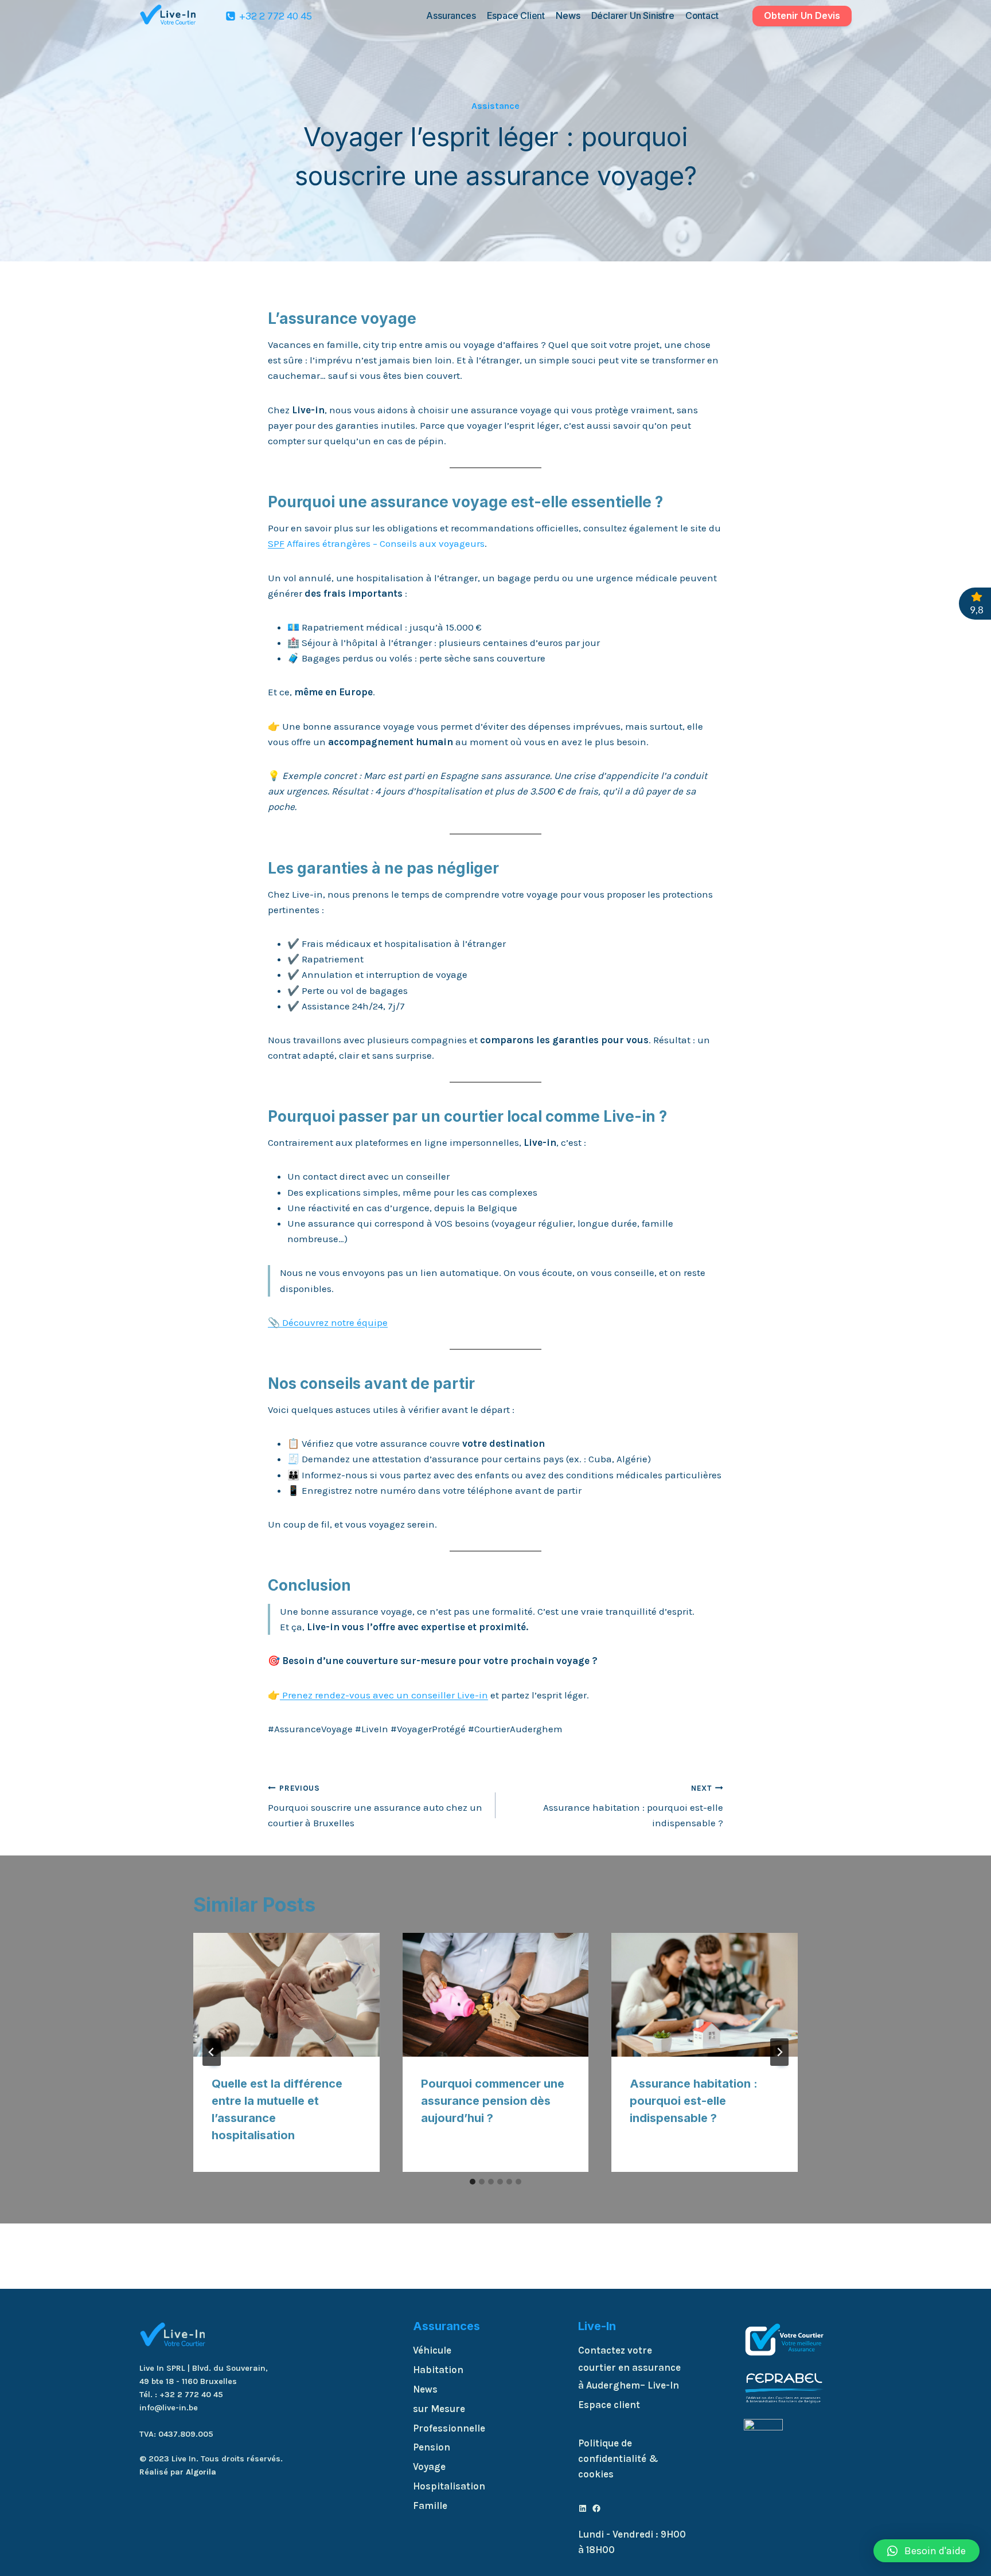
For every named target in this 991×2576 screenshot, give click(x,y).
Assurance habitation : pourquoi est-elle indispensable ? (633, 1806)
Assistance (495, 106)
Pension (432, 2447)
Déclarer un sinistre (633, 15)
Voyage (429, 2467)
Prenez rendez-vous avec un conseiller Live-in (384, 1695)
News (568, 15)
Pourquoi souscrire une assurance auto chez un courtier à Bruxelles (375, 1806)
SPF (276, 543)
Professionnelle (449, 2428)
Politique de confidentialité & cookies (618, 2458)
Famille (430, 2505)
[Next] (779, 2052)
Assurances (451, 15)
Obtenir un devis (802, 15)
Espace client (516, 15)
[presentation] (286, 1995)
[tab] (473, 2182)
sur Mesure (439, 2409)
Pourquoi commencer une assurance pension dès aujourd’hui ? (493, 2101)
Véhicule (432, 2350)
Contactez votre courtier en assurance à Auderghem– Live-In (629, 2368)
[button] (926, 2551)
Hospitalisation (449, 2486)
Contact (702, 15)
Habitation (438, 2370)
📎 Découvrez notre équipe (328, 1322)
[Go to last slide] (212, 2052)
